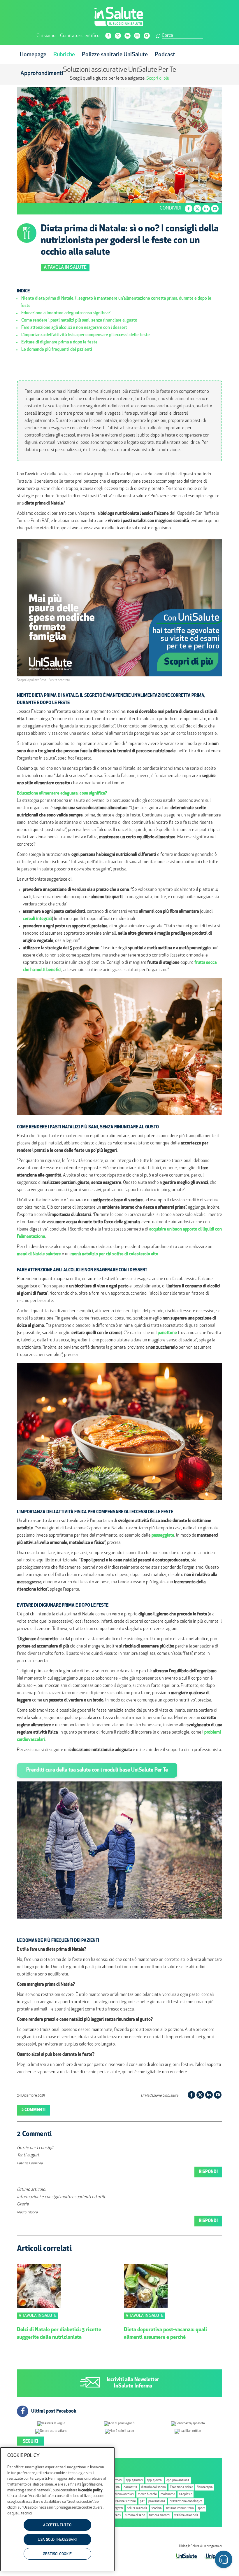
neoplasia (186, 2494)
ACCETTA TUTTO (57, 2525)
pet (142, 2501)
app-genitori (134, 2480)
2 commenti (33, 2110)
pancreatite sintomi (122, 2501)
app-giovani (155, 2480)
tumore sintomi (160, 2515)
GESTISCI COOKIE (57, 2554)
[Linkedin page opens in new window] (128, 36)
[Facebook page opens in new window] (108, 36)
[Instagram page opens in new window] (137, 36)
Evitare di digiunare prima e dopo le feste (59, 342)
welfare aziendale (186, 2515)
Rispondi (208, 2172)
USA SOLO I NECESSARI (57, 2540)
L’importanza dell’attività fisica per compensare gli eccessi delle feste (86, 335)
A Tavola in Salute (65, 268)
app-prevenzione (178, 2480)
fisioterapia (205, 2487)
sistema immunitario (180, 2508)
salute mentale (137, 2508)
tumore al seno (135, 2515)
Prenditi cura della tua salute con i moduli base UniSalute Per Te (97, 1770)
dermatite (130, 2487)
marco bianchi (147, 2494)
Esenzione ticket (181, 2487)
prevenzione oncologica (186, 2501)
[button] (224, 2560)
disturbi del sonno (153, 2487)
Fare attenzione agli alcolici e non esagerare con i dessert (74, 328)
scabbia (156, 2508)
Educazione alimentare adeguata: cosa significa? (66, 313)
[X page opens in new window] (118, 36)
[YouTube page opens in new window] (147, 36)
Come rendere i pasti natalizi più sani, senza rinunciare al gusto (79, 321)
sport (201, 2508)
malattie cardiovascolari (118, 2494)
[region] (57, 2509)
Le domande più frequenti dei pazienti (57, 350)
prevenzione (157, 2501)
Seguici (30, 2442)
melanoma (168, 2494)
